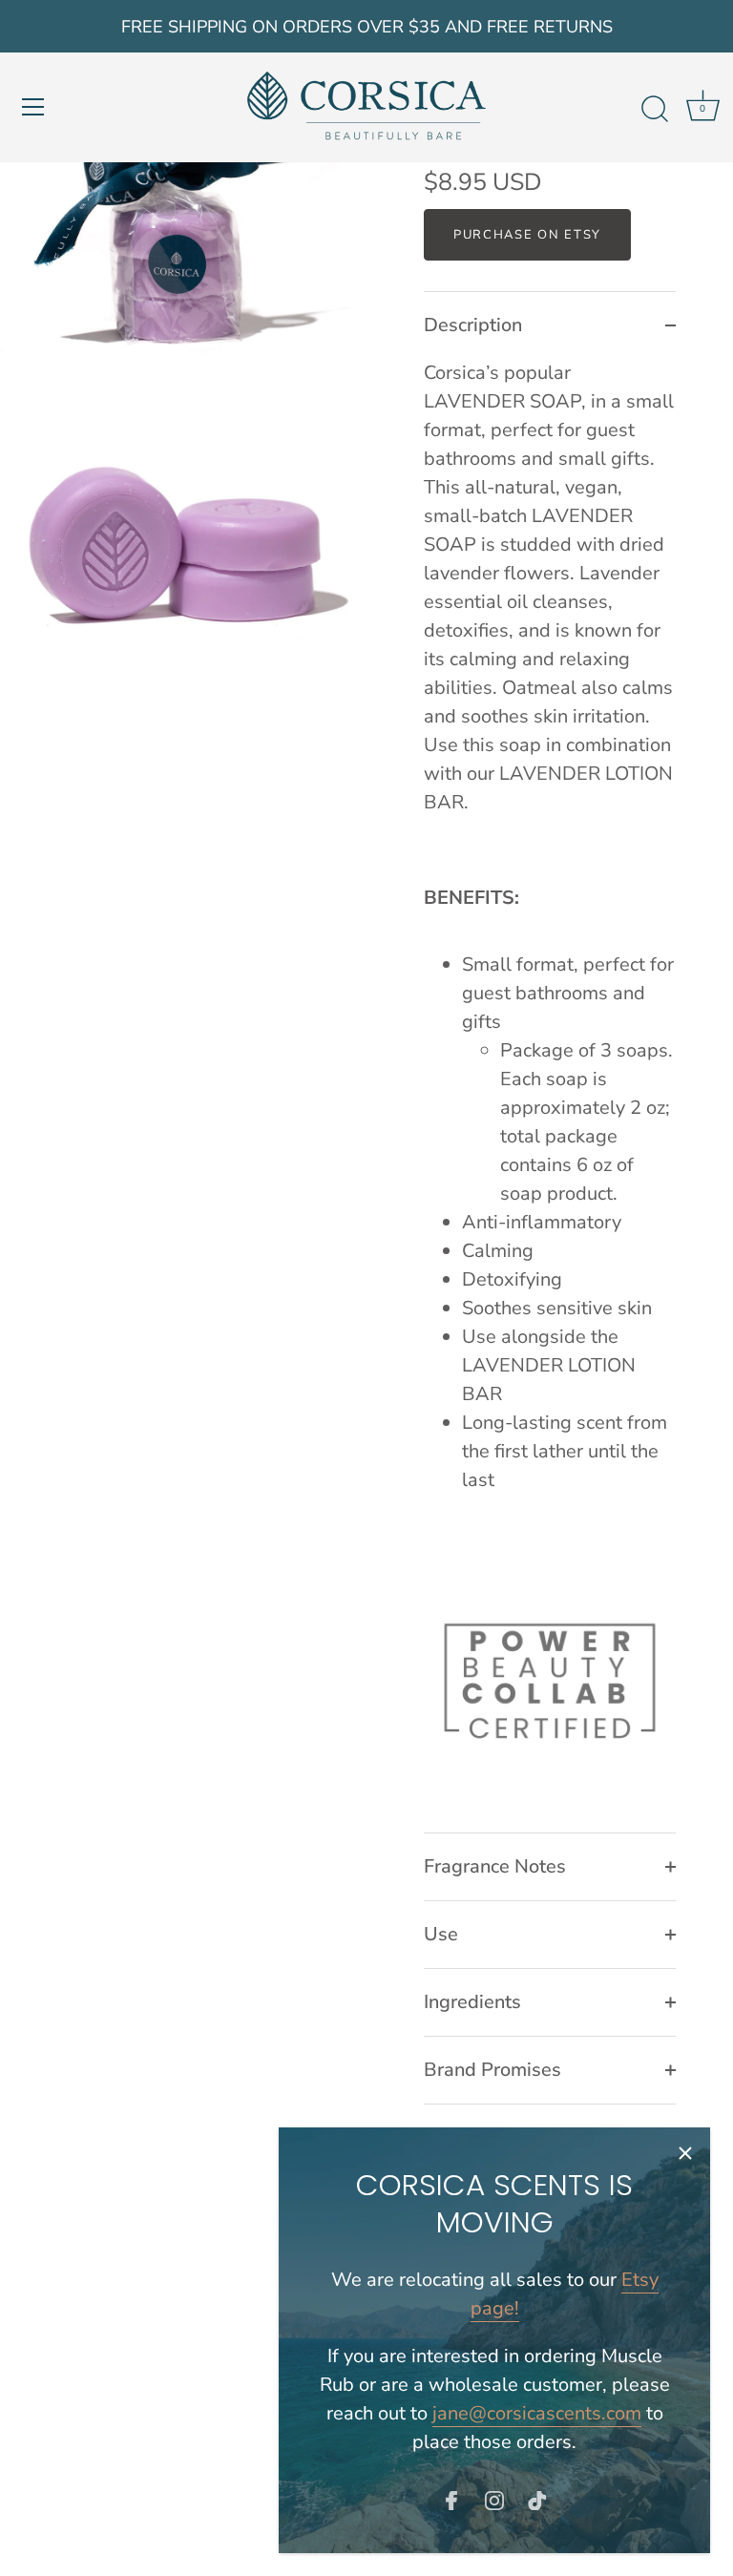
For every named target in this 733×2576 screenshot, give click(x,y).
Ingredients (472, 2002)
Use (441, 1934)
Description (473, 325)
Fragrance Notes (495, 1866)
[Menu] (33, 107)
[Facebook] (451, 2499)
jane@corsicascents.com (537, 2413)
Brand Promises (492, 2070)
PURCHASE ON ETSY (527, 235)
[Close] (685, 2152)
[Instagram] (494, 2499)
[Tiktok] (537, 2499)
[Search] (655, 110)
